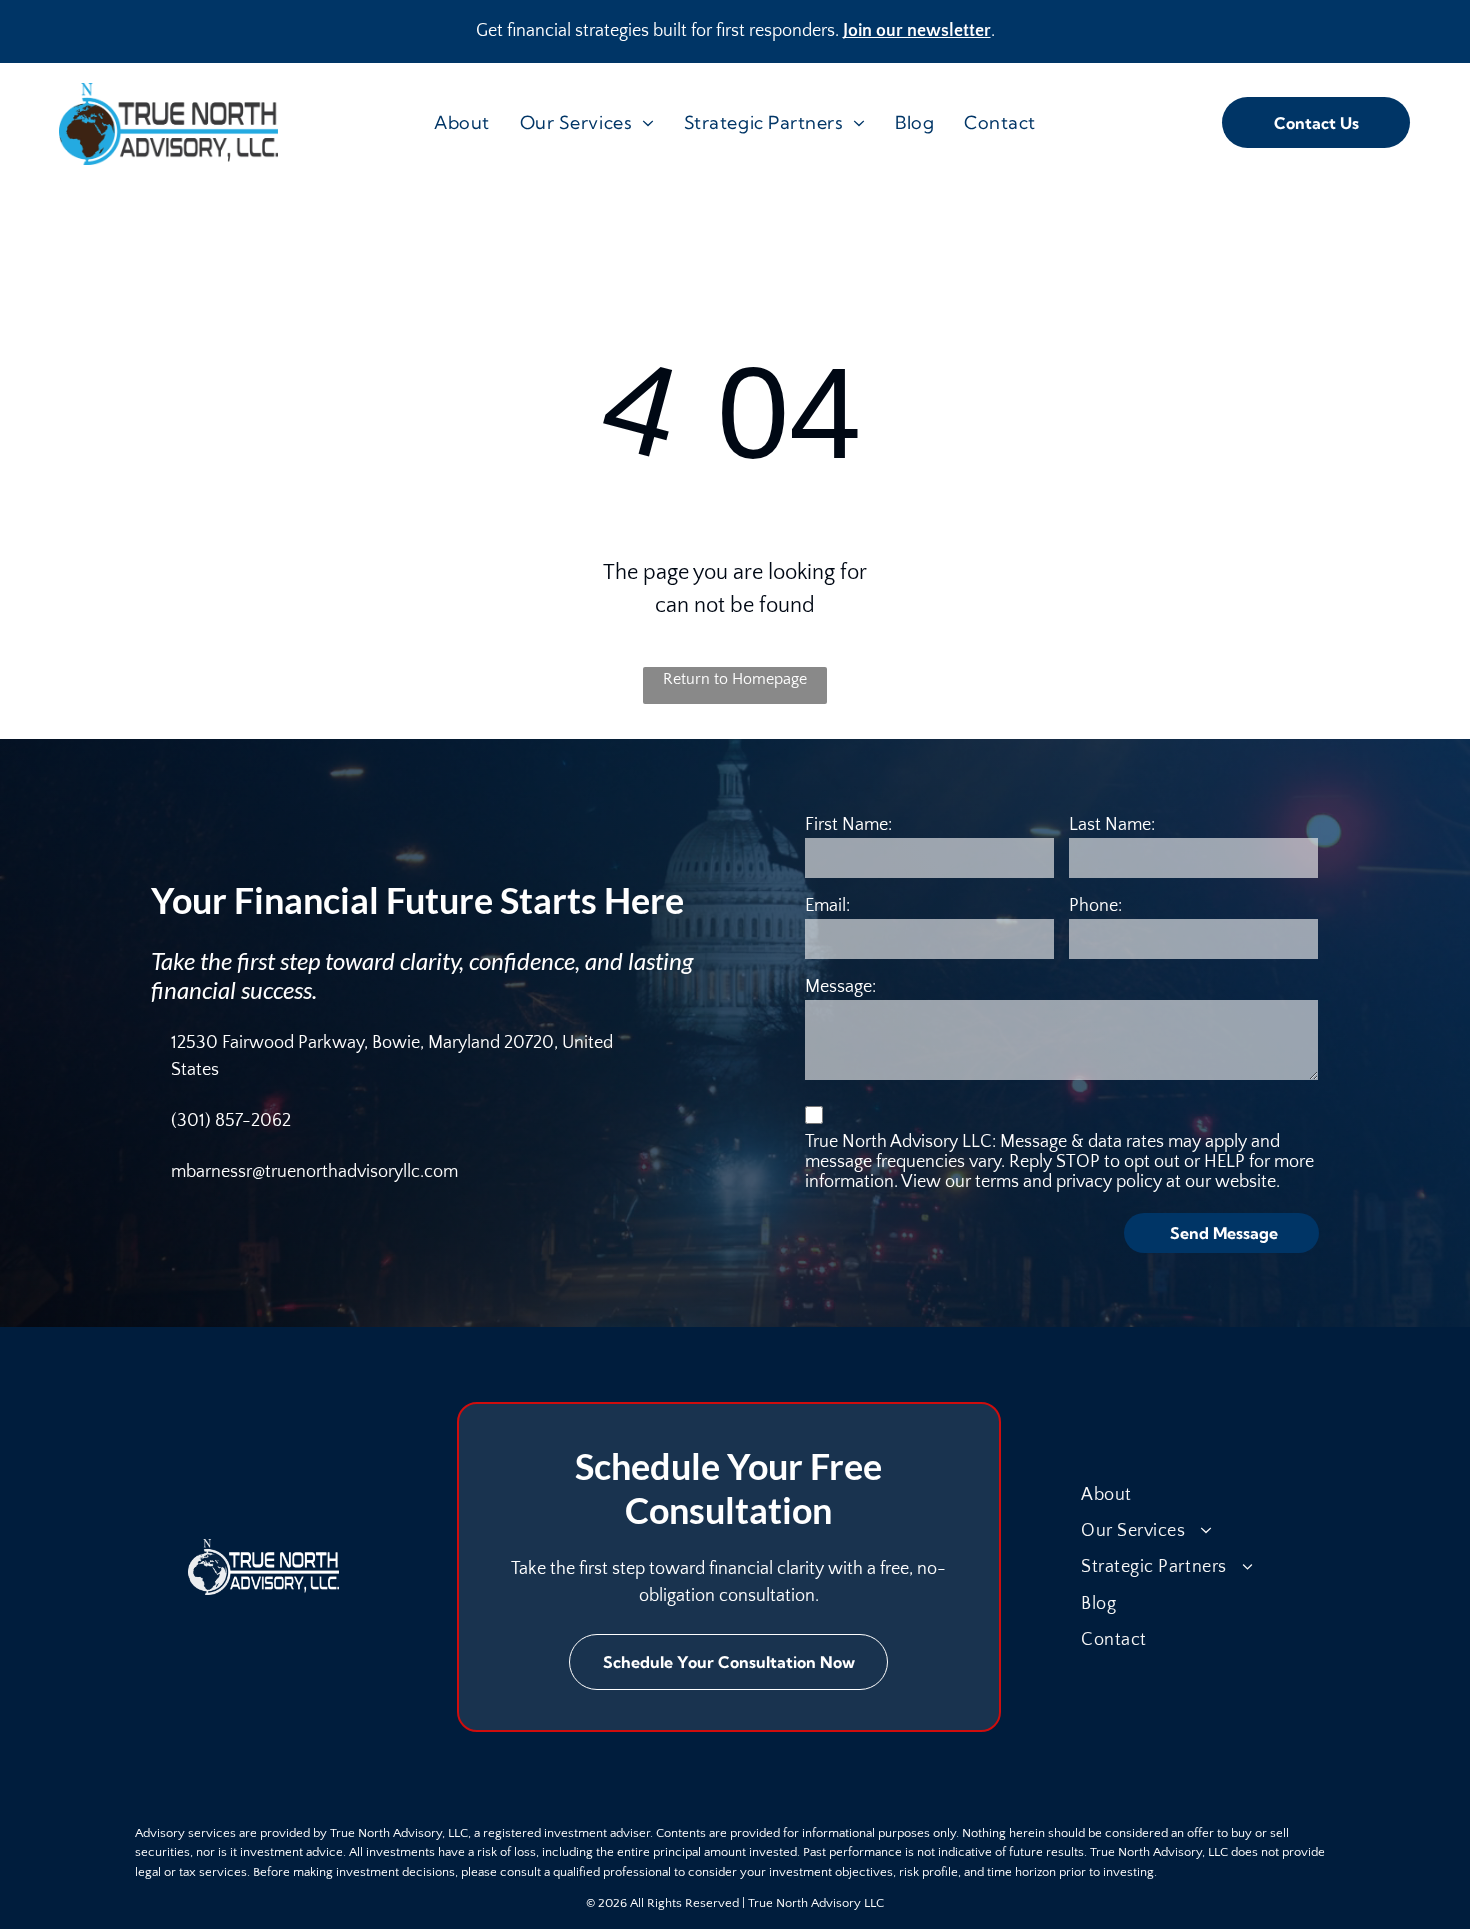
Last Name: (1112, 825)
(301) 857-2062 (231, 1121)
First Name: (848, 825)
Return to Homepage (735, 679)
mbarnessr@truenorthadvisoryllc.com (314, 1172)
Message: (840, 987)
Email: (827, 906)
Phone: (1095, 906)
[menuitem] (462, 122)
